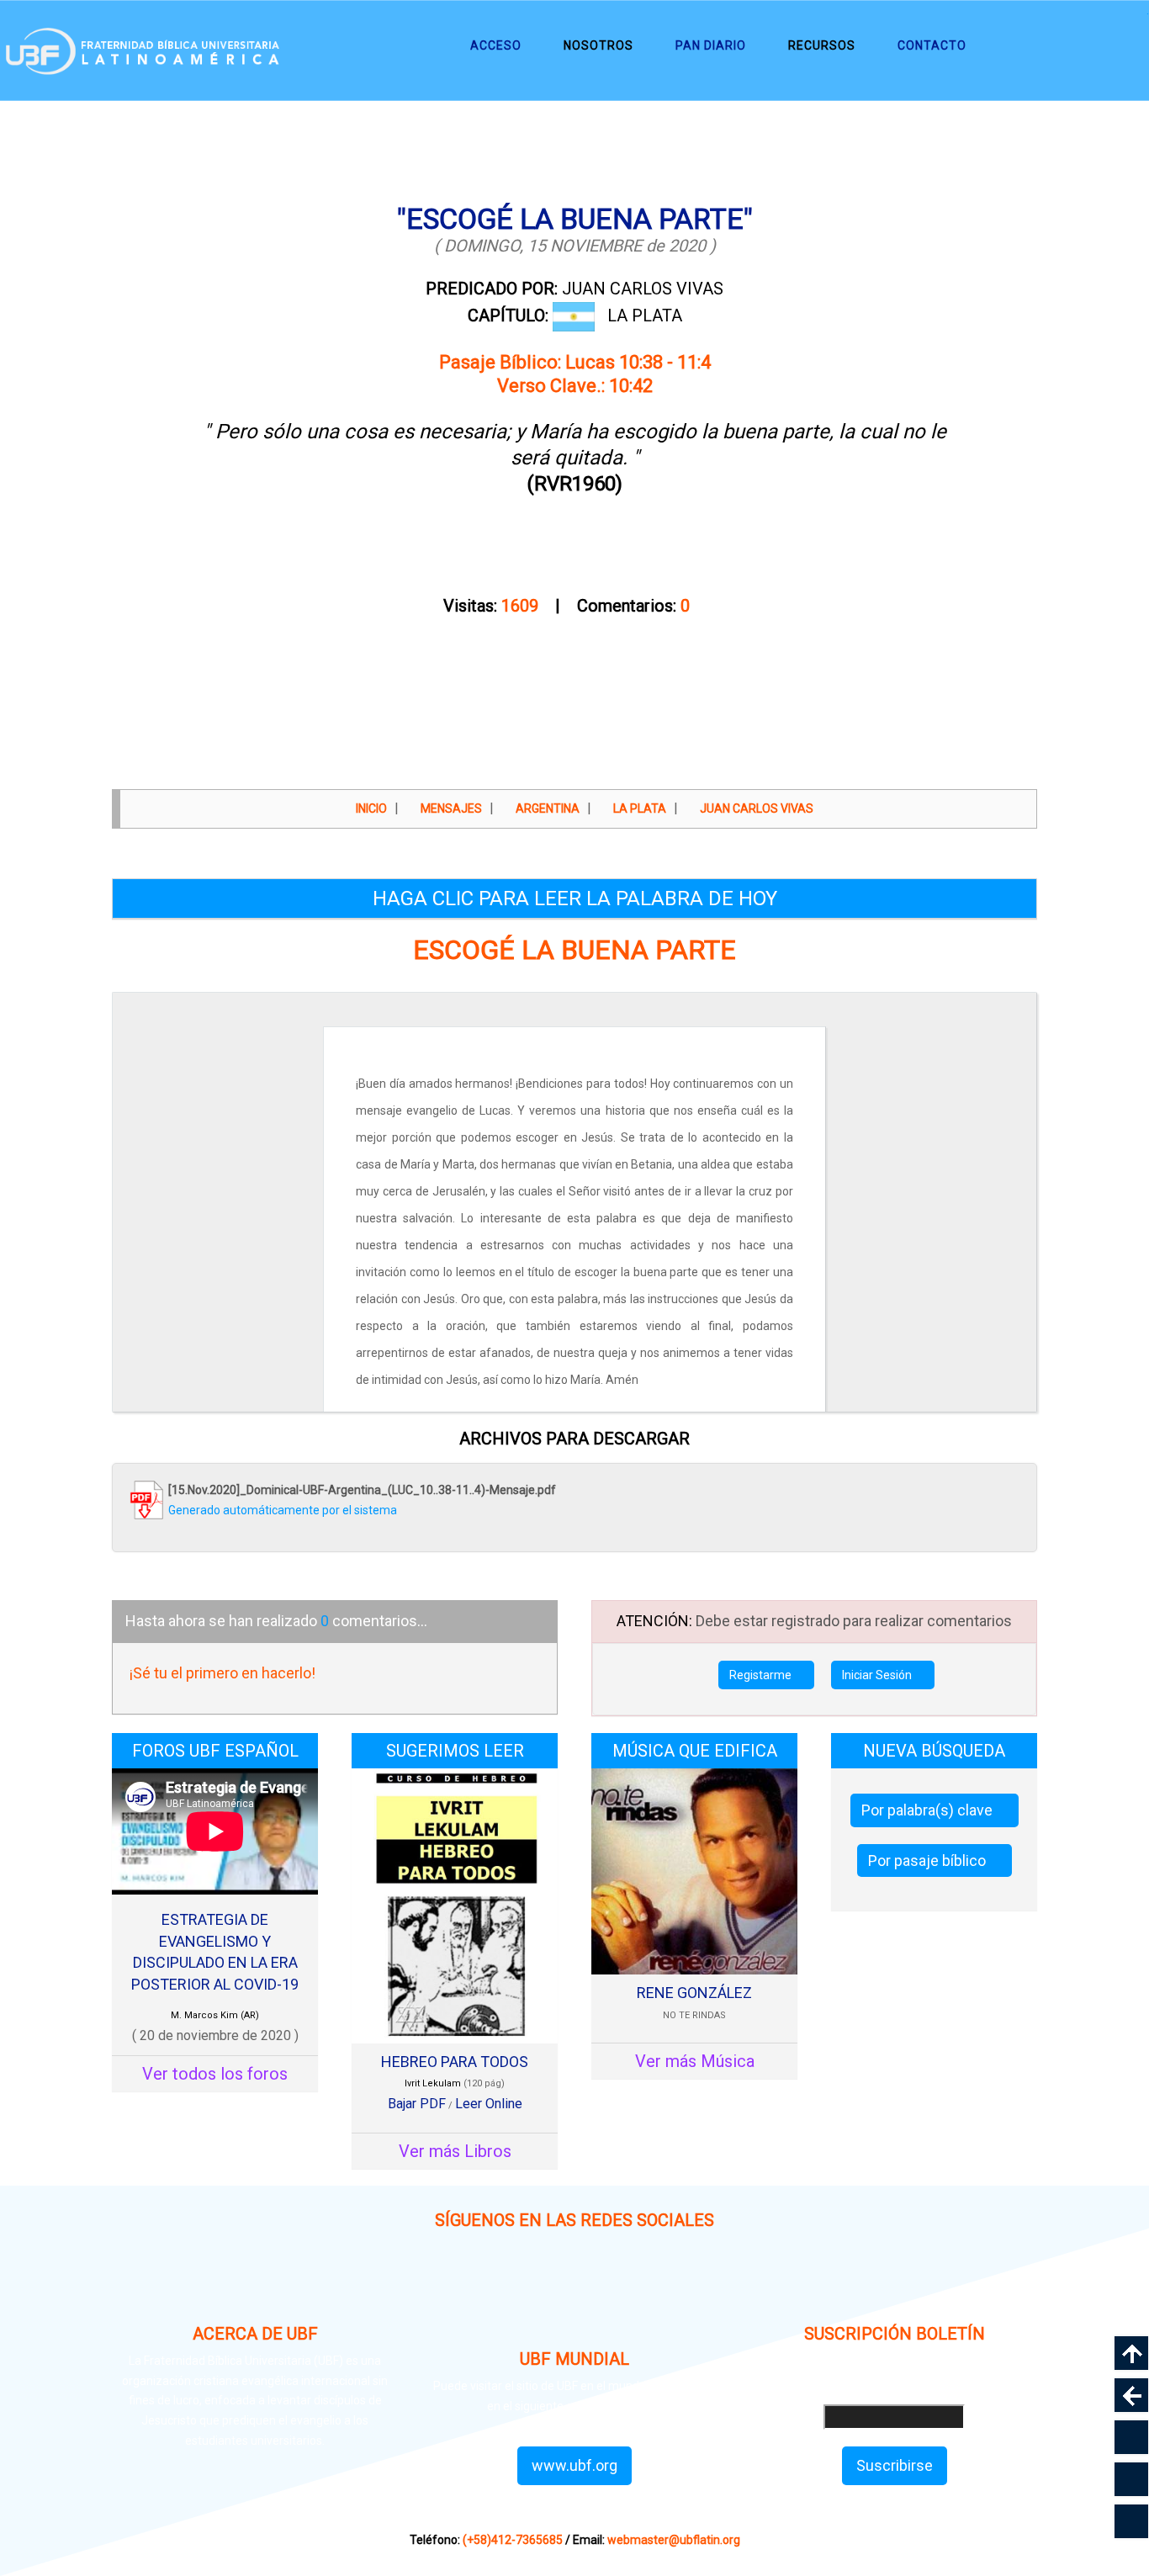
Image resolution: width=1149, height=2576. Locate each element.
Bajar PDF (417, 2104)
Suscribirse (895, 2465)
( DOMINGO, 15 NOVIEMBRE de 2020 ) (575, 246)
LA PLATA (645, 315)
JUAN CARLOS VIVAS (574, 289)
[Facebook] (535, 2288)
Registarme (762, 1675)
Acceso (496, 45)
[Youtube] (694, 2288)
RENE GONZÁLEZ (694, 1993)
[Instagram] (455, 2288)
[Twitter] (614, 2288)
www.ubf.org (574, 2465)
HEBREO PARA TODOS (455, 2062)
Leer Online (489, 2104)
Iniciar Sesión (878, 1675)
